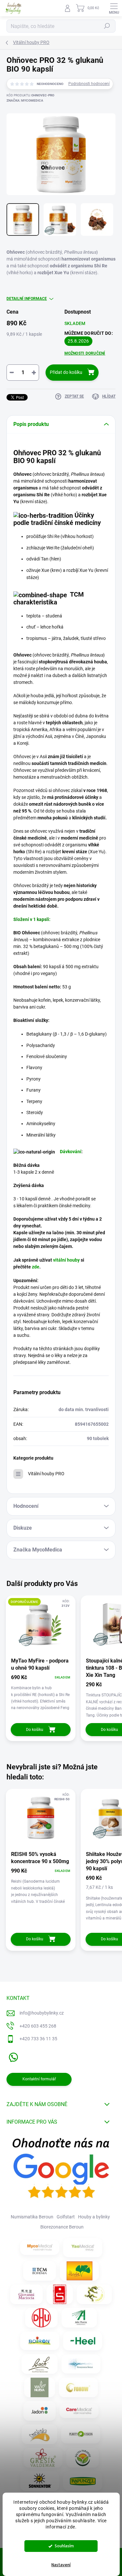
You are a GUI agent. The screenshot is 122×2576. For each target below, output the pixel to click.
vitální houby (66, 1260)
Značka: (25, 100)
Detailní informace (27, 299)
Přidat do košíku (66, 372)
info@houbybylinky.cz (42, 2013)
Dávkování (71, 1152)
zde (36, 1267)
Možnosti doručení (85, 353)
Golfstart (66, 2217)
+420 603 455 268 (38, 2026)
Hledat (107, 26)
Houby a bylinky (94, 2217)
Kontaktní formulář (39, 2079)
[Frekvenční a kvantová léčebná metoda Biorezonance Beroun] (81, 2364)
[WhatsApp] (12, 2056)
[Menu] (114, 8)
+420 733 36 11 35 (38, 2039)
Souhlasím (64, 2546)
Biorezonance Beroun (62, 2227)
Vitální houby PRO (46, 1474)
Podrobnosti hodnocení (89, 84)
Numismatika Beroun (32, 2217)
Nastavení (61, 2565)
